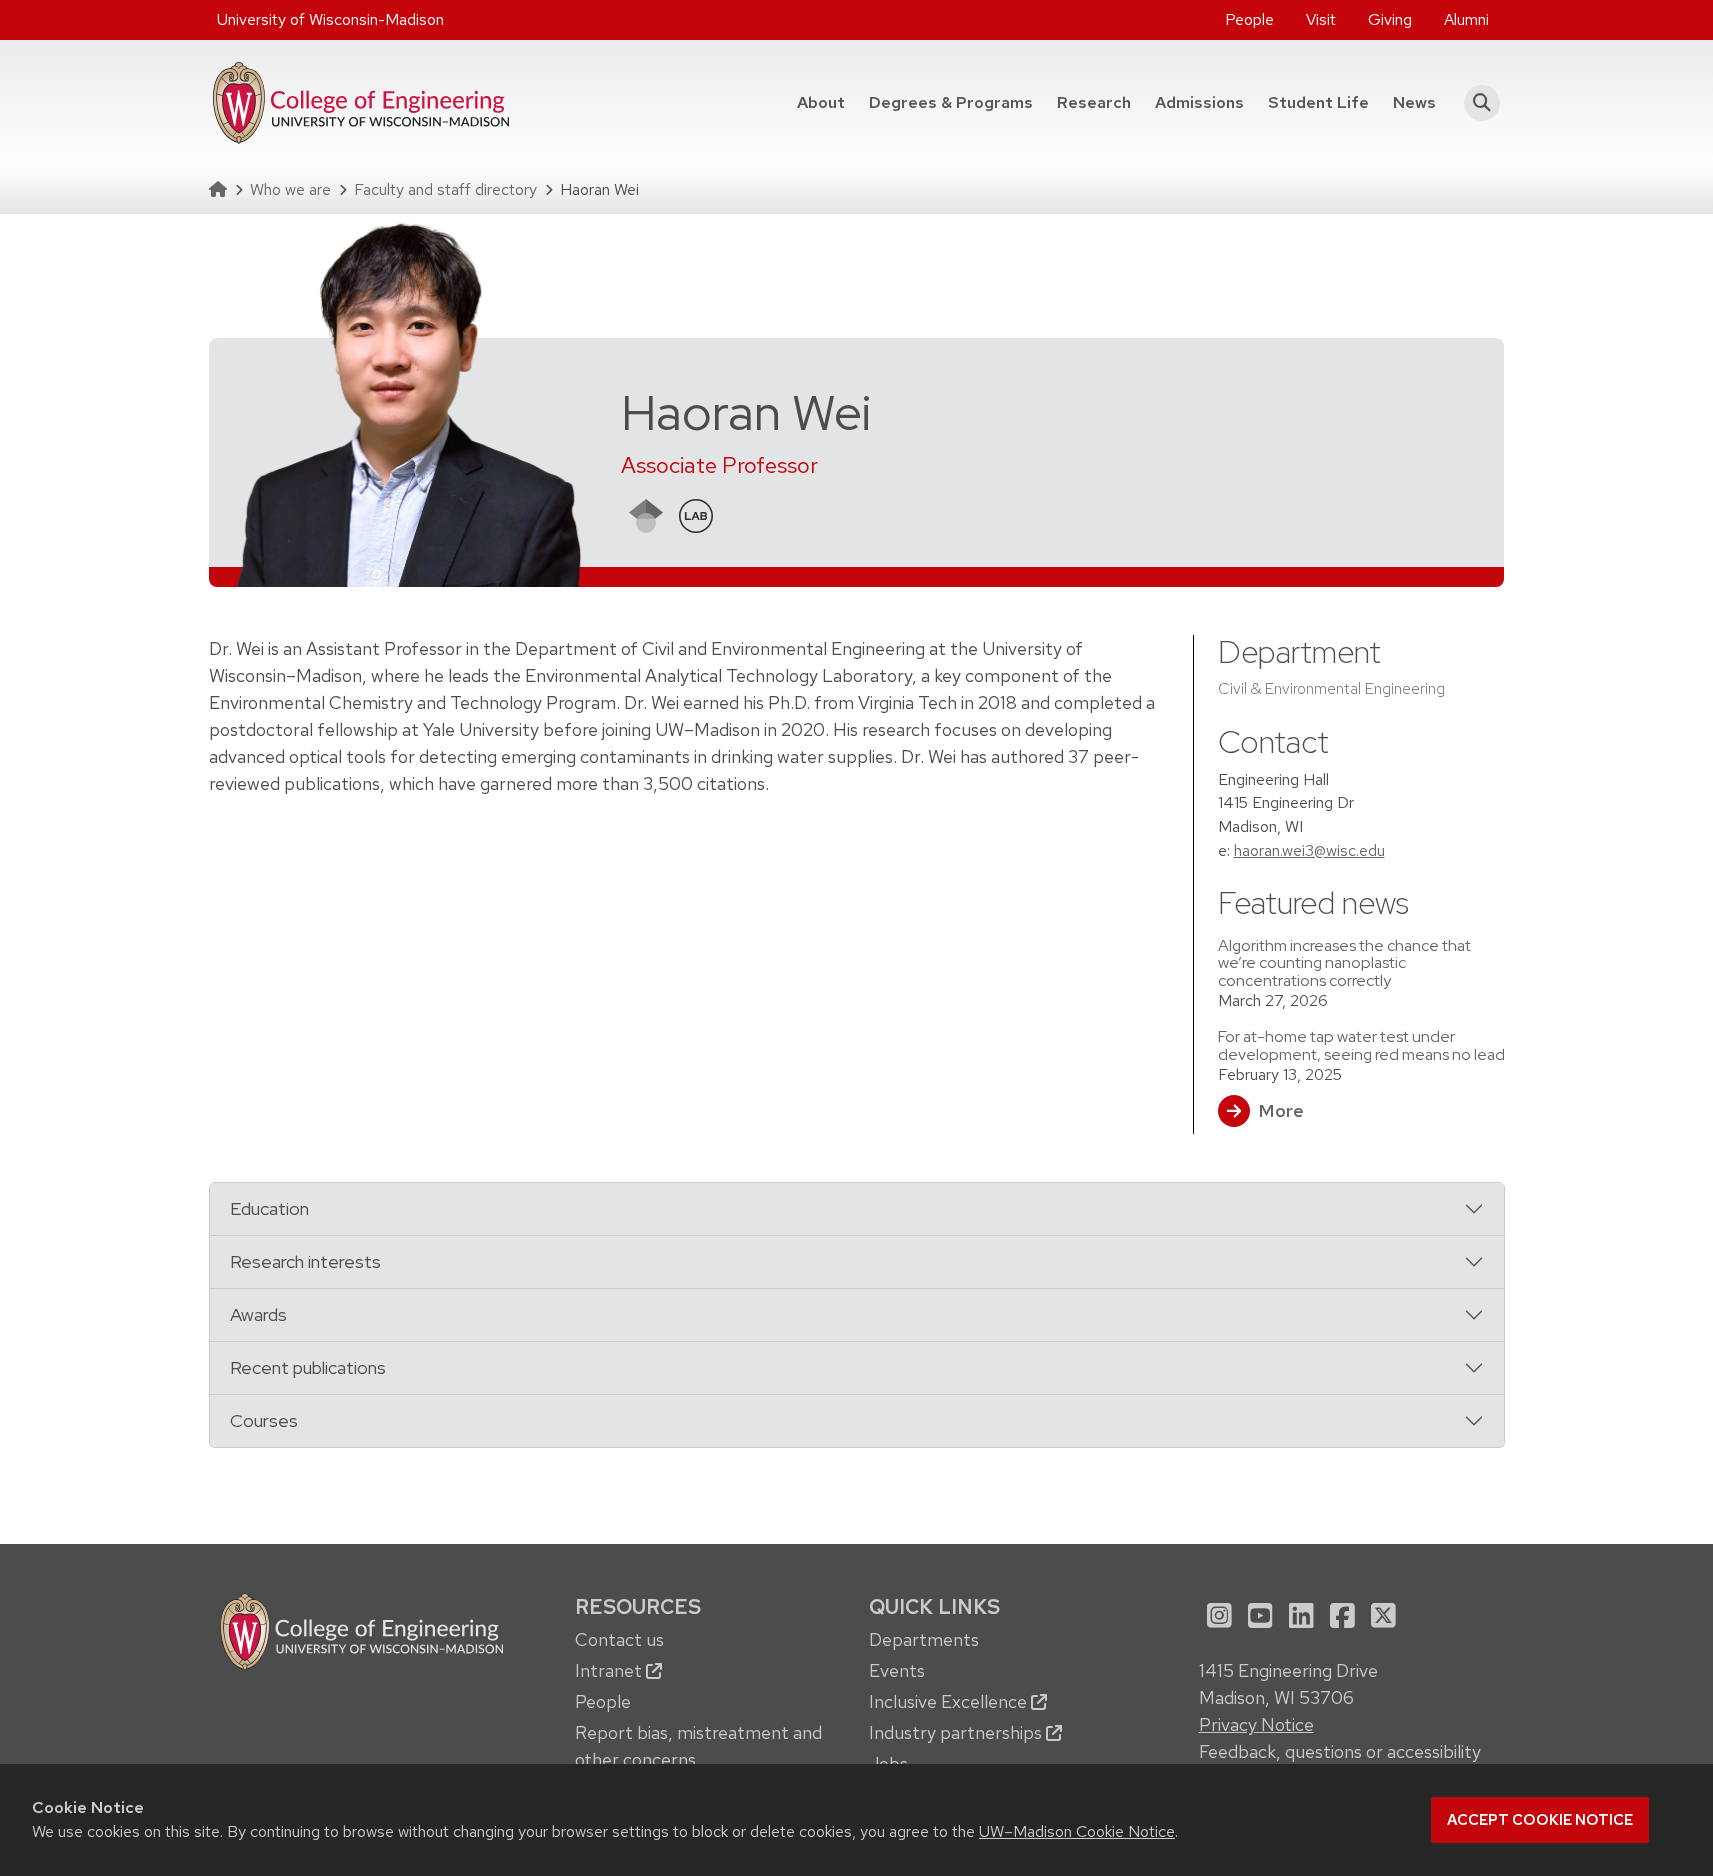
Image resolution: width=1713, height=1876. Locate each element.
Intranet (610, 1670)
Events (897, 1670)
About (821, 102)
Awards (258, 1314)
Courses (264, 1420)
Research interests (305, 1261)
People (1249, 19)
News (1414, 102)
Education (269, 1208)
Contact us (619, 1639)
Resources (638, 1606)
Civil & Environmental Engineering (1331, 688)
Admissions (1199, 102)
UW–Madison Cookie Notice (1077, 1831)
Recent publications (308, 1367)
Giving (1390, 19)
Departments (924, 1639)
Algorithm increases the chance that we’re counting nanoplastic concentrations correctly (1344, 963)
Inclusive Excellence (950, 1701)
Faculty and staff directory (445, 189)
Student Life (1318, 102)
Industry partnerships (957, 1732)
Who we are (290, 189)
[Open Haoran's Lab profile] (696, 513)
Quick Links (934, 1606)
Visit (1321, 19)
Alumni (1466, 19)
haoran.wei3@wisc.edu (1309, 850)
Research (1094, 102)
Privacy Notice (1256, 1724)
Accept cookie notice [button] (1540, 1820)
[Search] (1476, 103)
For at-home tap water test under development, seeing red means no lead (1361, 1045)
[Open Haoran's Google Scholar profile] (646, 513)
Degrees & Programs (957, 102)
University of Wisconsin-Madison (330, 19)
